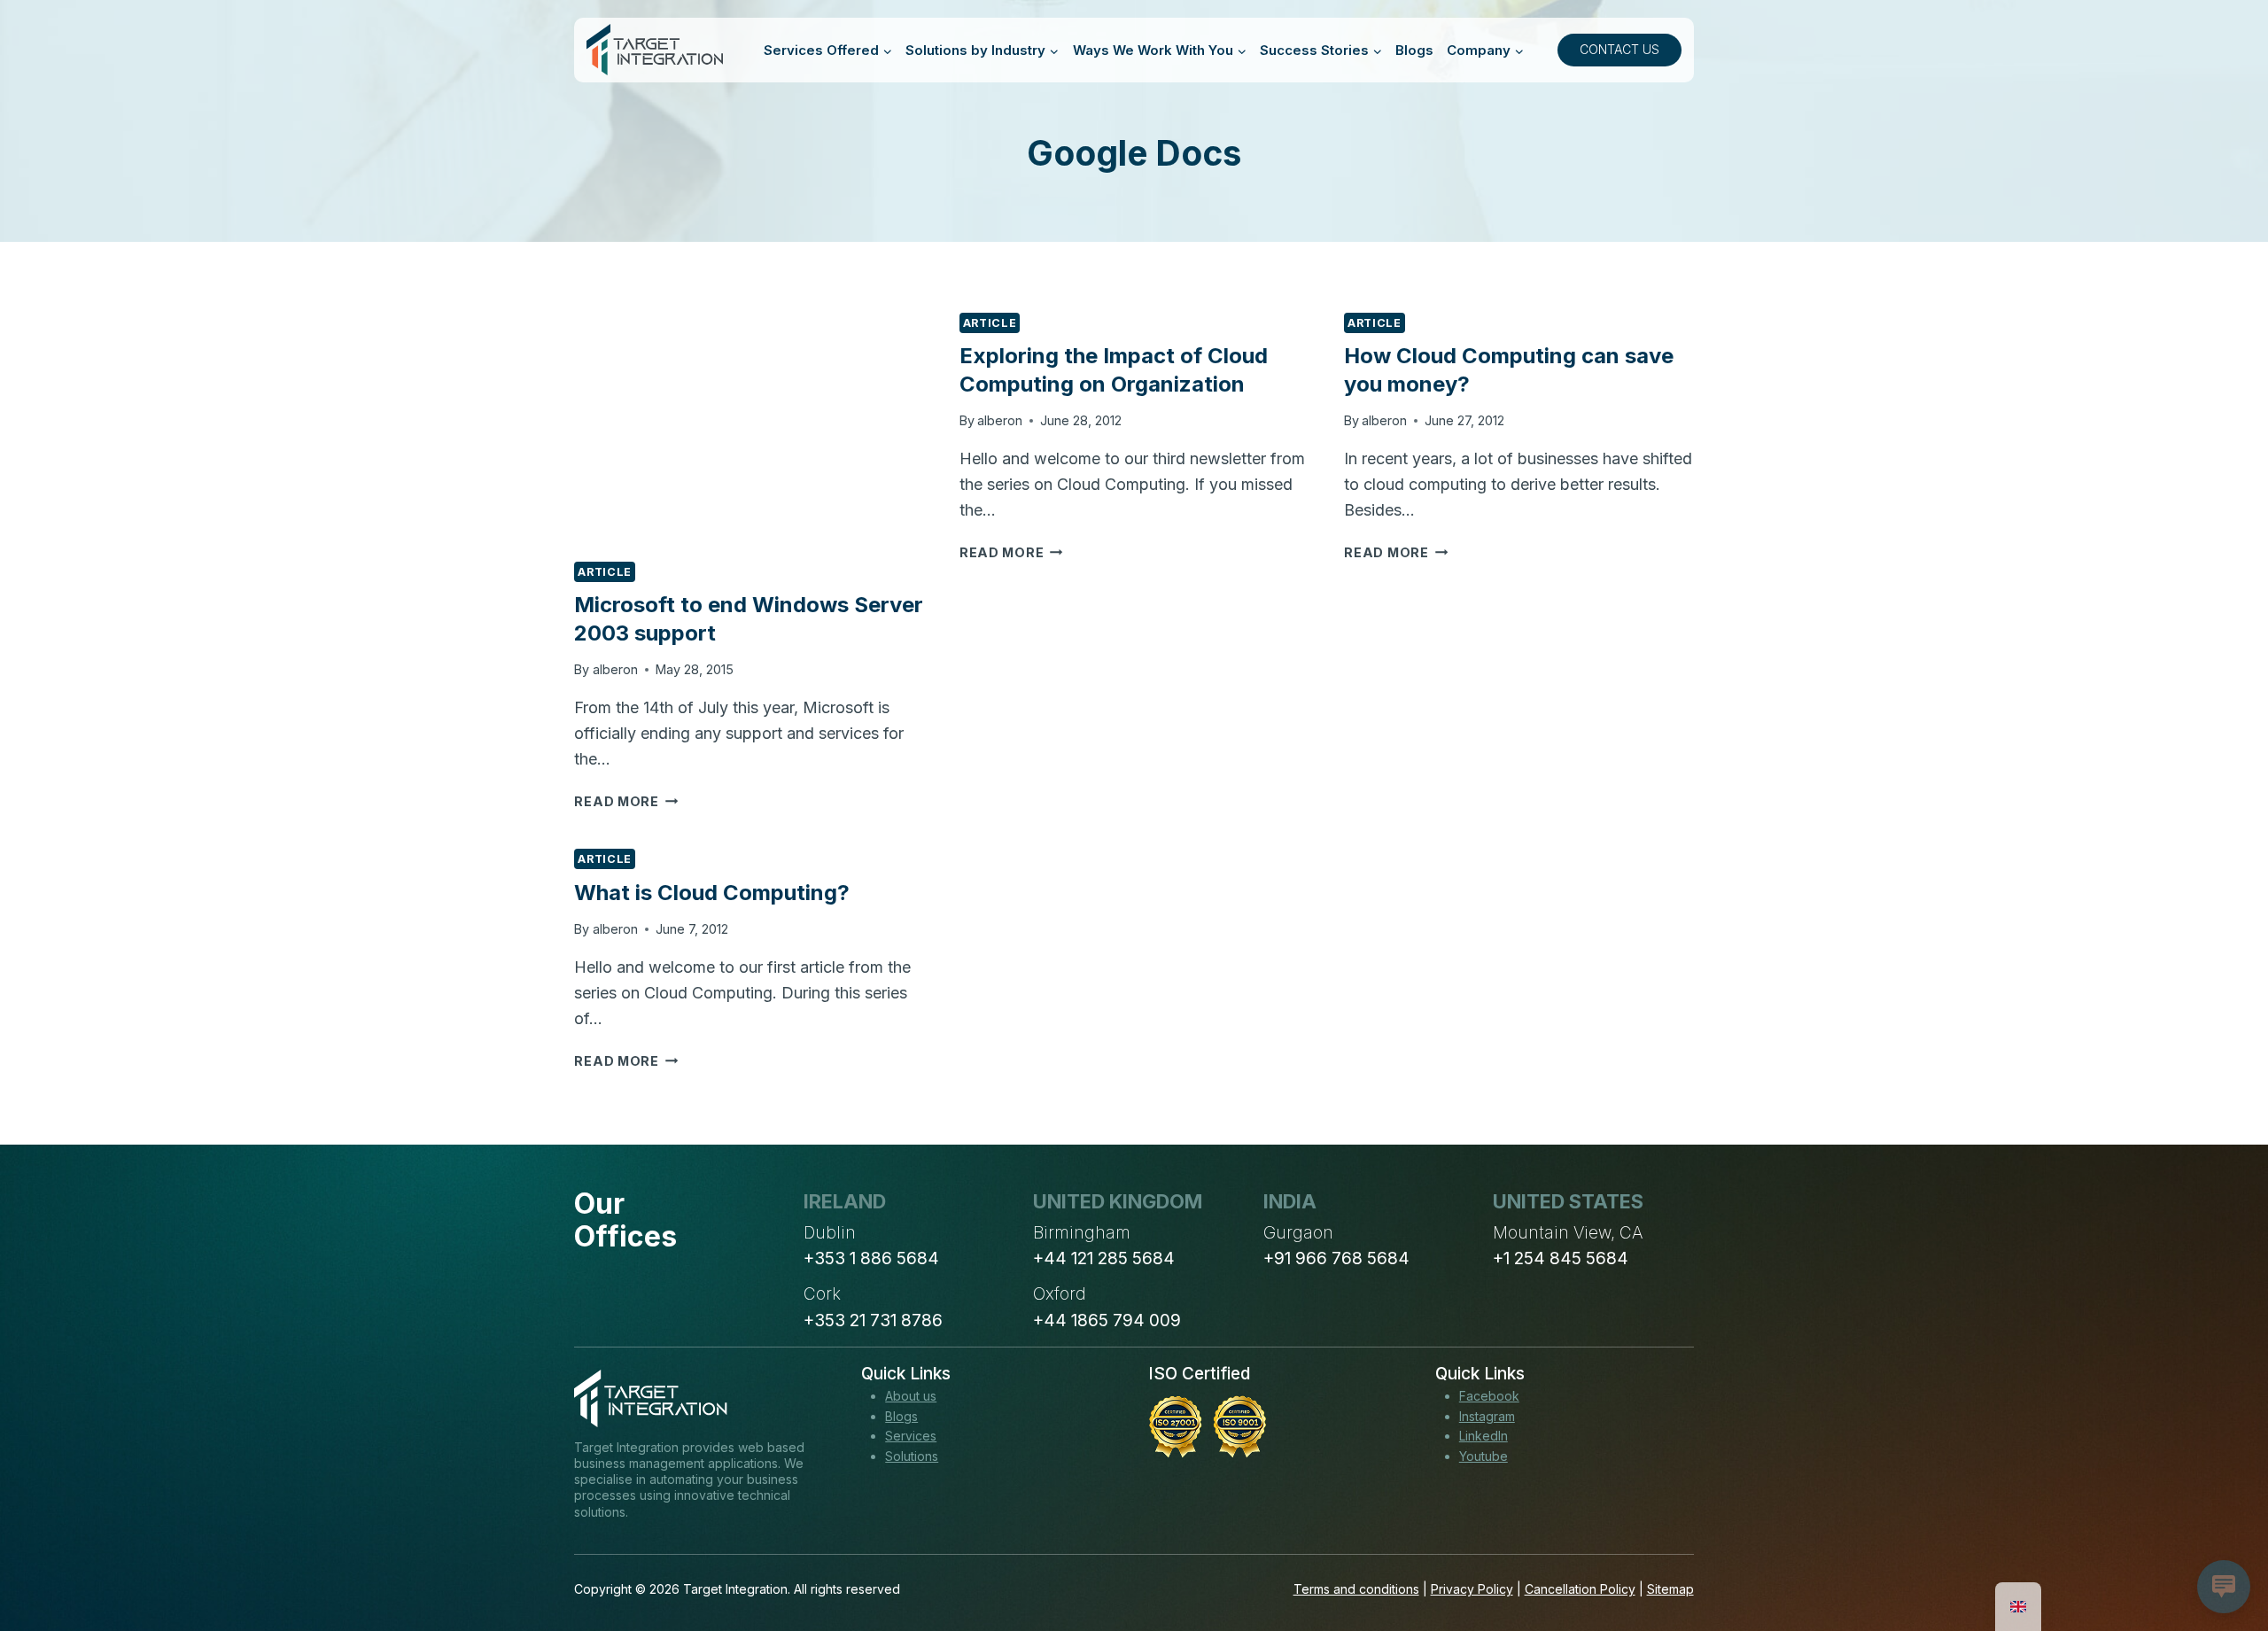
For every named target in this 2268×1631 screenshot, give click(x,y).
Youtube (1484, 1456)
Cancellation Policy (1580, 1589)
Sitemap (1670, 1589)
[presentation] (749, 429)
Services (911, 1436)
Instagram (1487, 1416)
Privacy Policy (1472, 1589)
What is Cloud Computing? (712, 893)
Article (604, 572)
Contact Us (1619, 49)
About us (911, 1396)
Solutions (912, 1456)
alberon (615, 669)
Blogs (1414, 50)
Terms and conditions (1356, 1589)
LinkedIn (1484, 1436)
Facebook (1489, 1396)
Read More (626, 801)
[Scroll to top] (2222, 1552)
